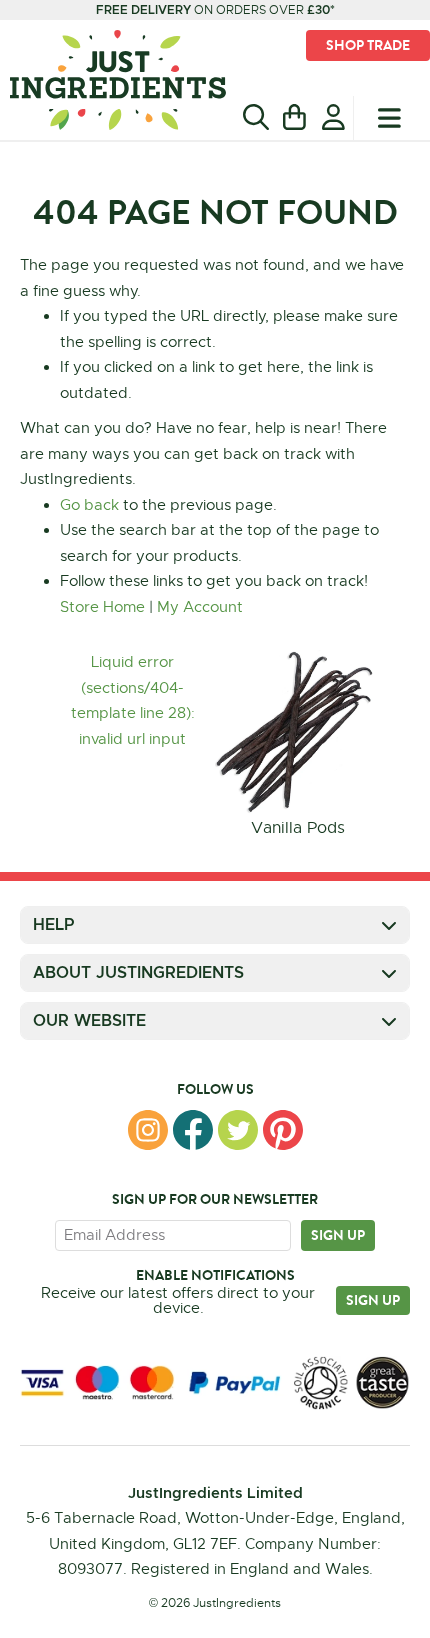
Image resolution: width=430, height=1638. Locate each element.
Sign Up (373, 1300)
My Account (200, 607)
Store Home (102, 607)
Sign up (338, 1235)
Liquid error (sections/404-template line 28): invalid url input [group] (133, 700)
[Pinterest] (283, 1130)
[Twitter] (238, 1130)
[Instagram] (148, 1130)
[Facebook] (193, 1130)
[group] (297, 746)
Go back (89, 505)
